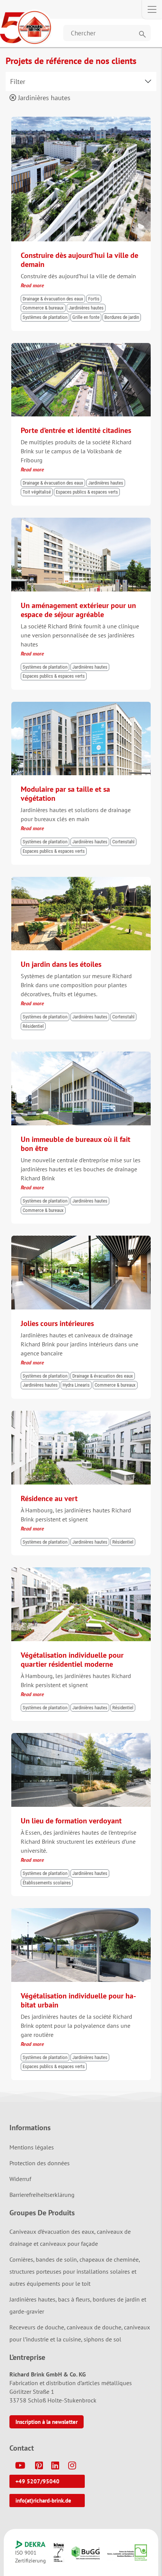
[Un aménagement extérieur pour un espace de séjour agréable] (81, 521)
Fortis (94, 299)
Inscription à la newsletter (47, 2422)
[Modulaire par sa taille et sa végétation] (81, 705)
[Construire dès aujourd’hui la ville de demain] (81, 120)
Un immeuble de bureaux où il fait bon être (76, 1144)
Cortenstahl (123, 842)
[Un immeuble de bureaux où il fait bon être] (81, 1055)
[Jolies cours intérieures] (81, 1239)
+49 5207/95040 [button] (37, 2481)
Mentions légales (32, 2147)
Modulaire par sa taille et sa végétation (65, 794)
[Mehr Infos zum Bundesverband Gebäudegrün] (86, 2553)
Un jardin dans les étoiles (61, 964)
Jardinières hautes (43, 98)
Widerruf (20, 2179)
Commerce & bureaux (43, 308)
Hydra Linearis (76, 1385)
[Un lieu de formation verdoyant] (81, 1736)
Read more (32, 285)
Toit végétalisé (37, 492)
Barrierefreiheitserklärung (42, 2195)
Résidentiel (33, 1026)
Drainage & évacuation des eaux (53, 299)
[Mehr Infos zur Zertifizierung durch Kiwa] (59, 2552)
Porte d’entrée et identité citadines (76, 430)
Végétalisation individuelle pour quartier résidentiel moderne (72, 1660)
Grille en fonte (86, 317)
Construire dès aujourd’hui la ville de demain (79, 260)
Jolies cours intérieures (57, 1323)
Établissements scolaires (47, 1883)
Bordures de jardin (122, 317)
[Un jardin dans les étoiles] (81, 880)
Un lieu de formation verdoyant (71, 1821)
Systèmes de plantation (45, 317)
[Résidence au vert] (81, 1414)
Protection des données (40, 2163)
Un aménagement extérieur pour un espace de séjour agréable (78, 610)
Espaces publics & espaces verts (87, 492)
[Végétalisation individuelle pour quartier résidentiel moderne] (81, 1571)
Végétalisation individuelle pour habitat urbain (78, 2000)
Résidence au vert (49, 1498)
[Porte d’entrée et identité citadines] (81, 346)
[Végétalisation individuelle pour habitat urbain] (81, 1911)
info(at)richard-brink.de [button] (43, 2501)
